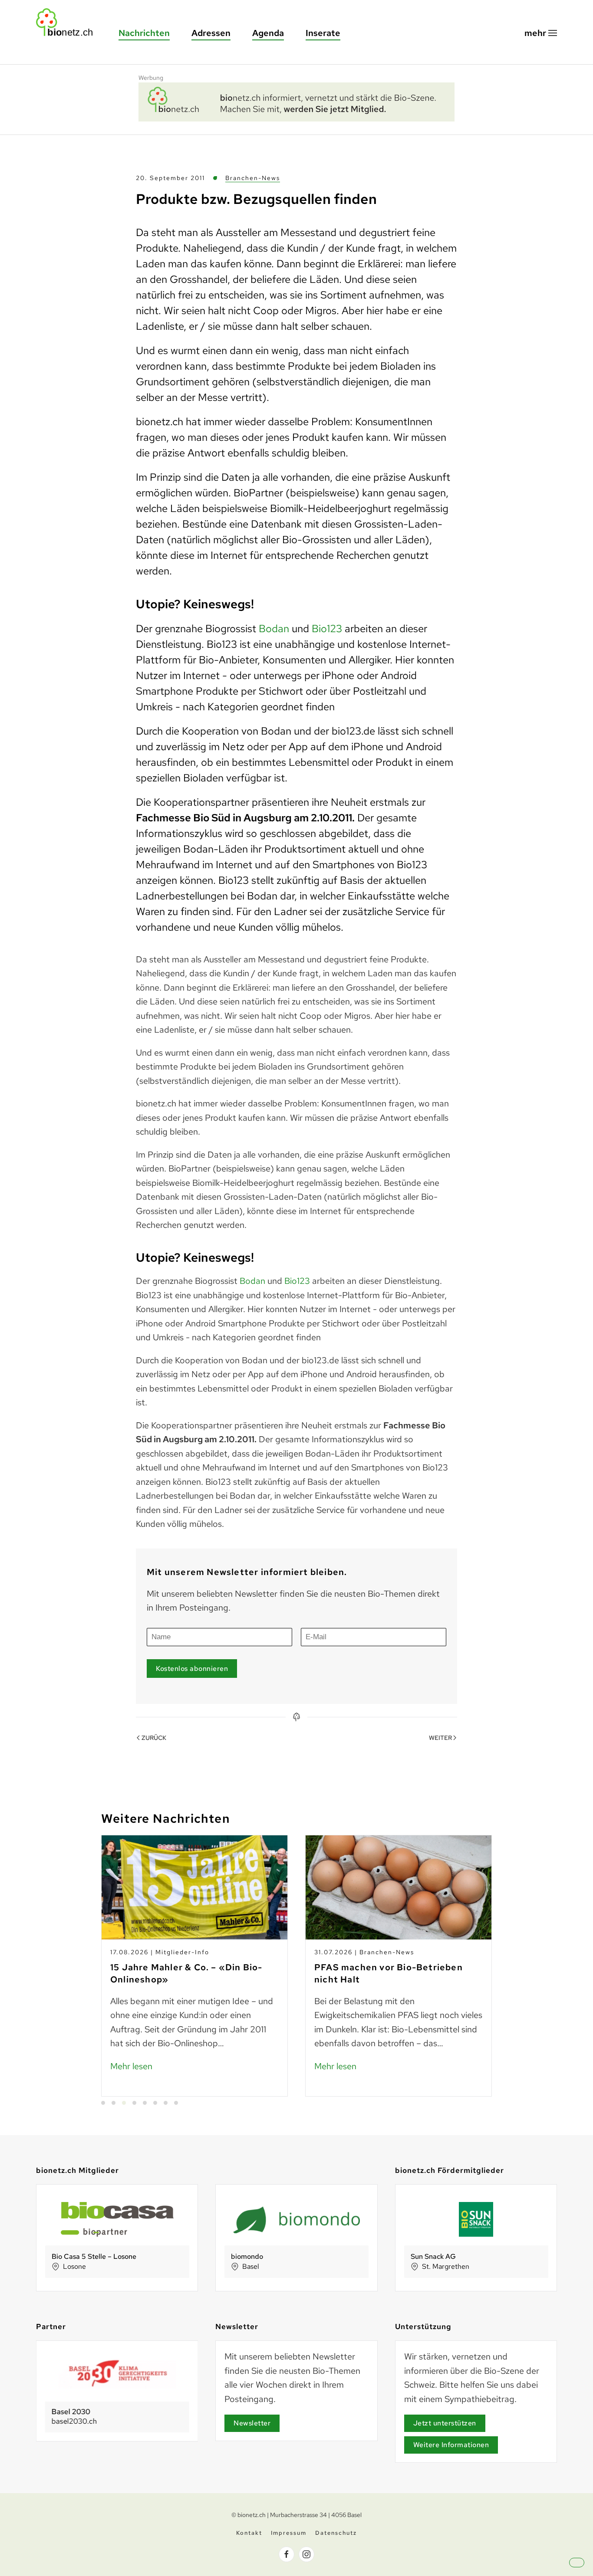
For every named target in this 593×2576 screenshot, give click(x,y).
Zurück (154, 1738)
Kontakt (249, 2533)
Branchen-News (253, 178)
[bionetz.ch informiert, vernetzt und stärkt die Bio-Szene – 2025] (296, 101)
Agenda (268, 33)
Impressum (289, 2533)
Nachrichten (144, 33)
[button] (541, 33)
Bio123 (327, 628)
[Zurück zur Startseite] (69, 22)
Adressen (211, 33)
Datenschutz (336, 2533)
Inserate (323, 33)
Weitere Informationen (451, 2445)
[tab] (103, 2103)
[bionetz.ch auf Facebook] (287, 2554)
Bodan (274, 628)
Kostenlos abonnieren (192, 1669)
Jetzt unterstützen (445, 2423)
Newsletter (252, 2423)
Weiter (440, 1738)
